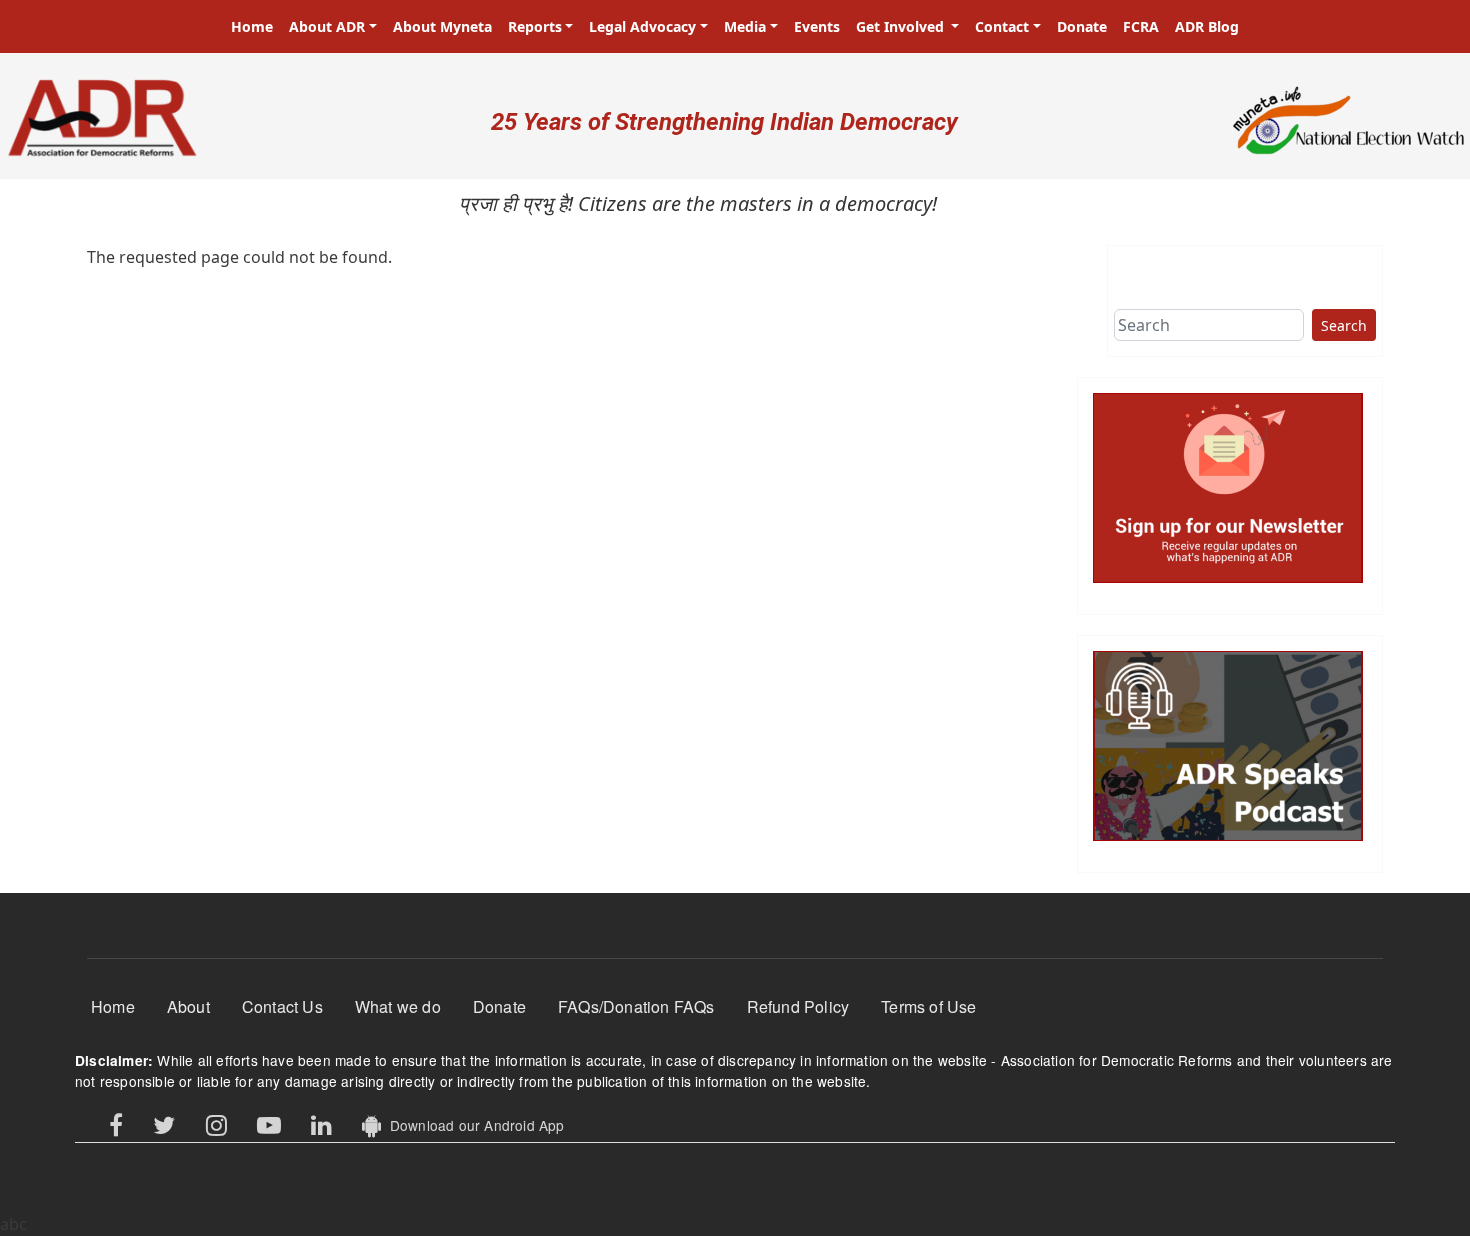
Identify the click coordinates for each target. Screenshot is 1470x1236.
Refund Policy (798, 1006)
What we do (398, 1006)
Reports (535, 26)
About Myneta (442, 26)
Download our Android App (472, 1125)
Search (1344, 325)
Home (252, 26)
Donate (1082, 26)
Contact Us (282, 1006)
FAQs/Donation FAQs (636, 1006)
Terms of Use (928, 1006)
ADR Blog (1207, 26)
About (188, 1006)
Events (817, 26)
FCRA (1141, 26)
